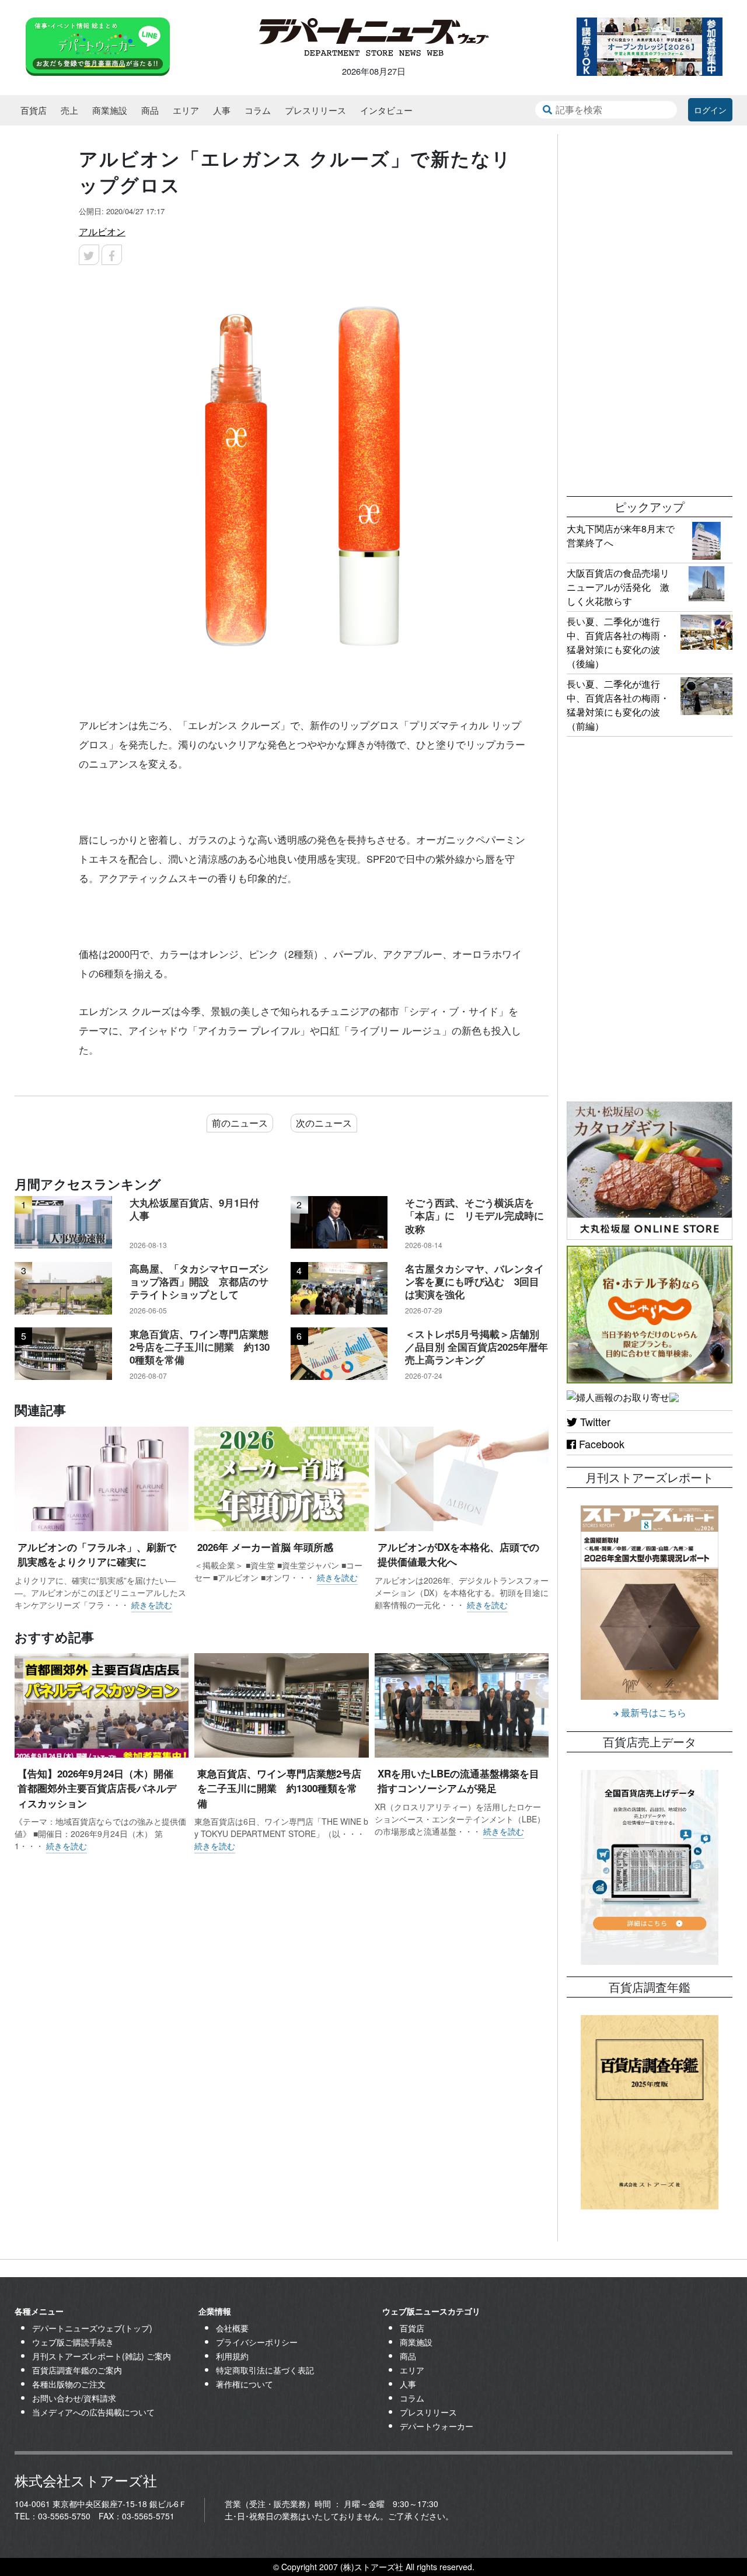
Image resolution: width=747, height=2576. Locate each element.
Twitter (594, 1421)
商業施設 (110, 110)
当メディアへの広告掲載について (93, 2412)
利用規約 (232, 2356)
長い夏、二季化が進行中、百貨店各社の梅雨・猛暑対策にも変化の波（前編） (618, 705)
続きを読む (152, 1605)
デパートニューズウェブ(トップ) (92, 2328)
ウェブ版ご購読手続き (73, 2342)
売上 (69, 110)
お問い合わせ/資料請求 (74, 2398)
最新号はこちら (652, 1712)
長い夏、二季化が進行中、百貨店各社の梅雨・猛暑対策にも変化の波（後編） (618, 642)
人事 (222, 110)
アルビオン (102, 231)
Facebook (600, 1444)
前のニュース (240, 1123)
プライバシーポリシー (257, 2342)
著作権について (245, 2384)
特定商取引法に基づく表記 (265, 2370)
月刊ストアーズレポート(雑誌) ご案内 (102, 2356)
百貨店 (34, 110)
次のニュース (324, 1123)
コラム (258, 110)
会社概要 (232, 2328)
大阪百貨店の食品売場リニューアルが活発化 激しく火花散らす (618, 587)
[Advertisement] (650, 309)
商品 (150, 110)
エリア (186, 110)
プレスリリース (315, 110)
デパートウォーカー (437, 2426)
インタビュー (386, 110)
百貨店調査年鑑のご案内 (77, 2370)
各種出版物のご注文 (69, 2384)
